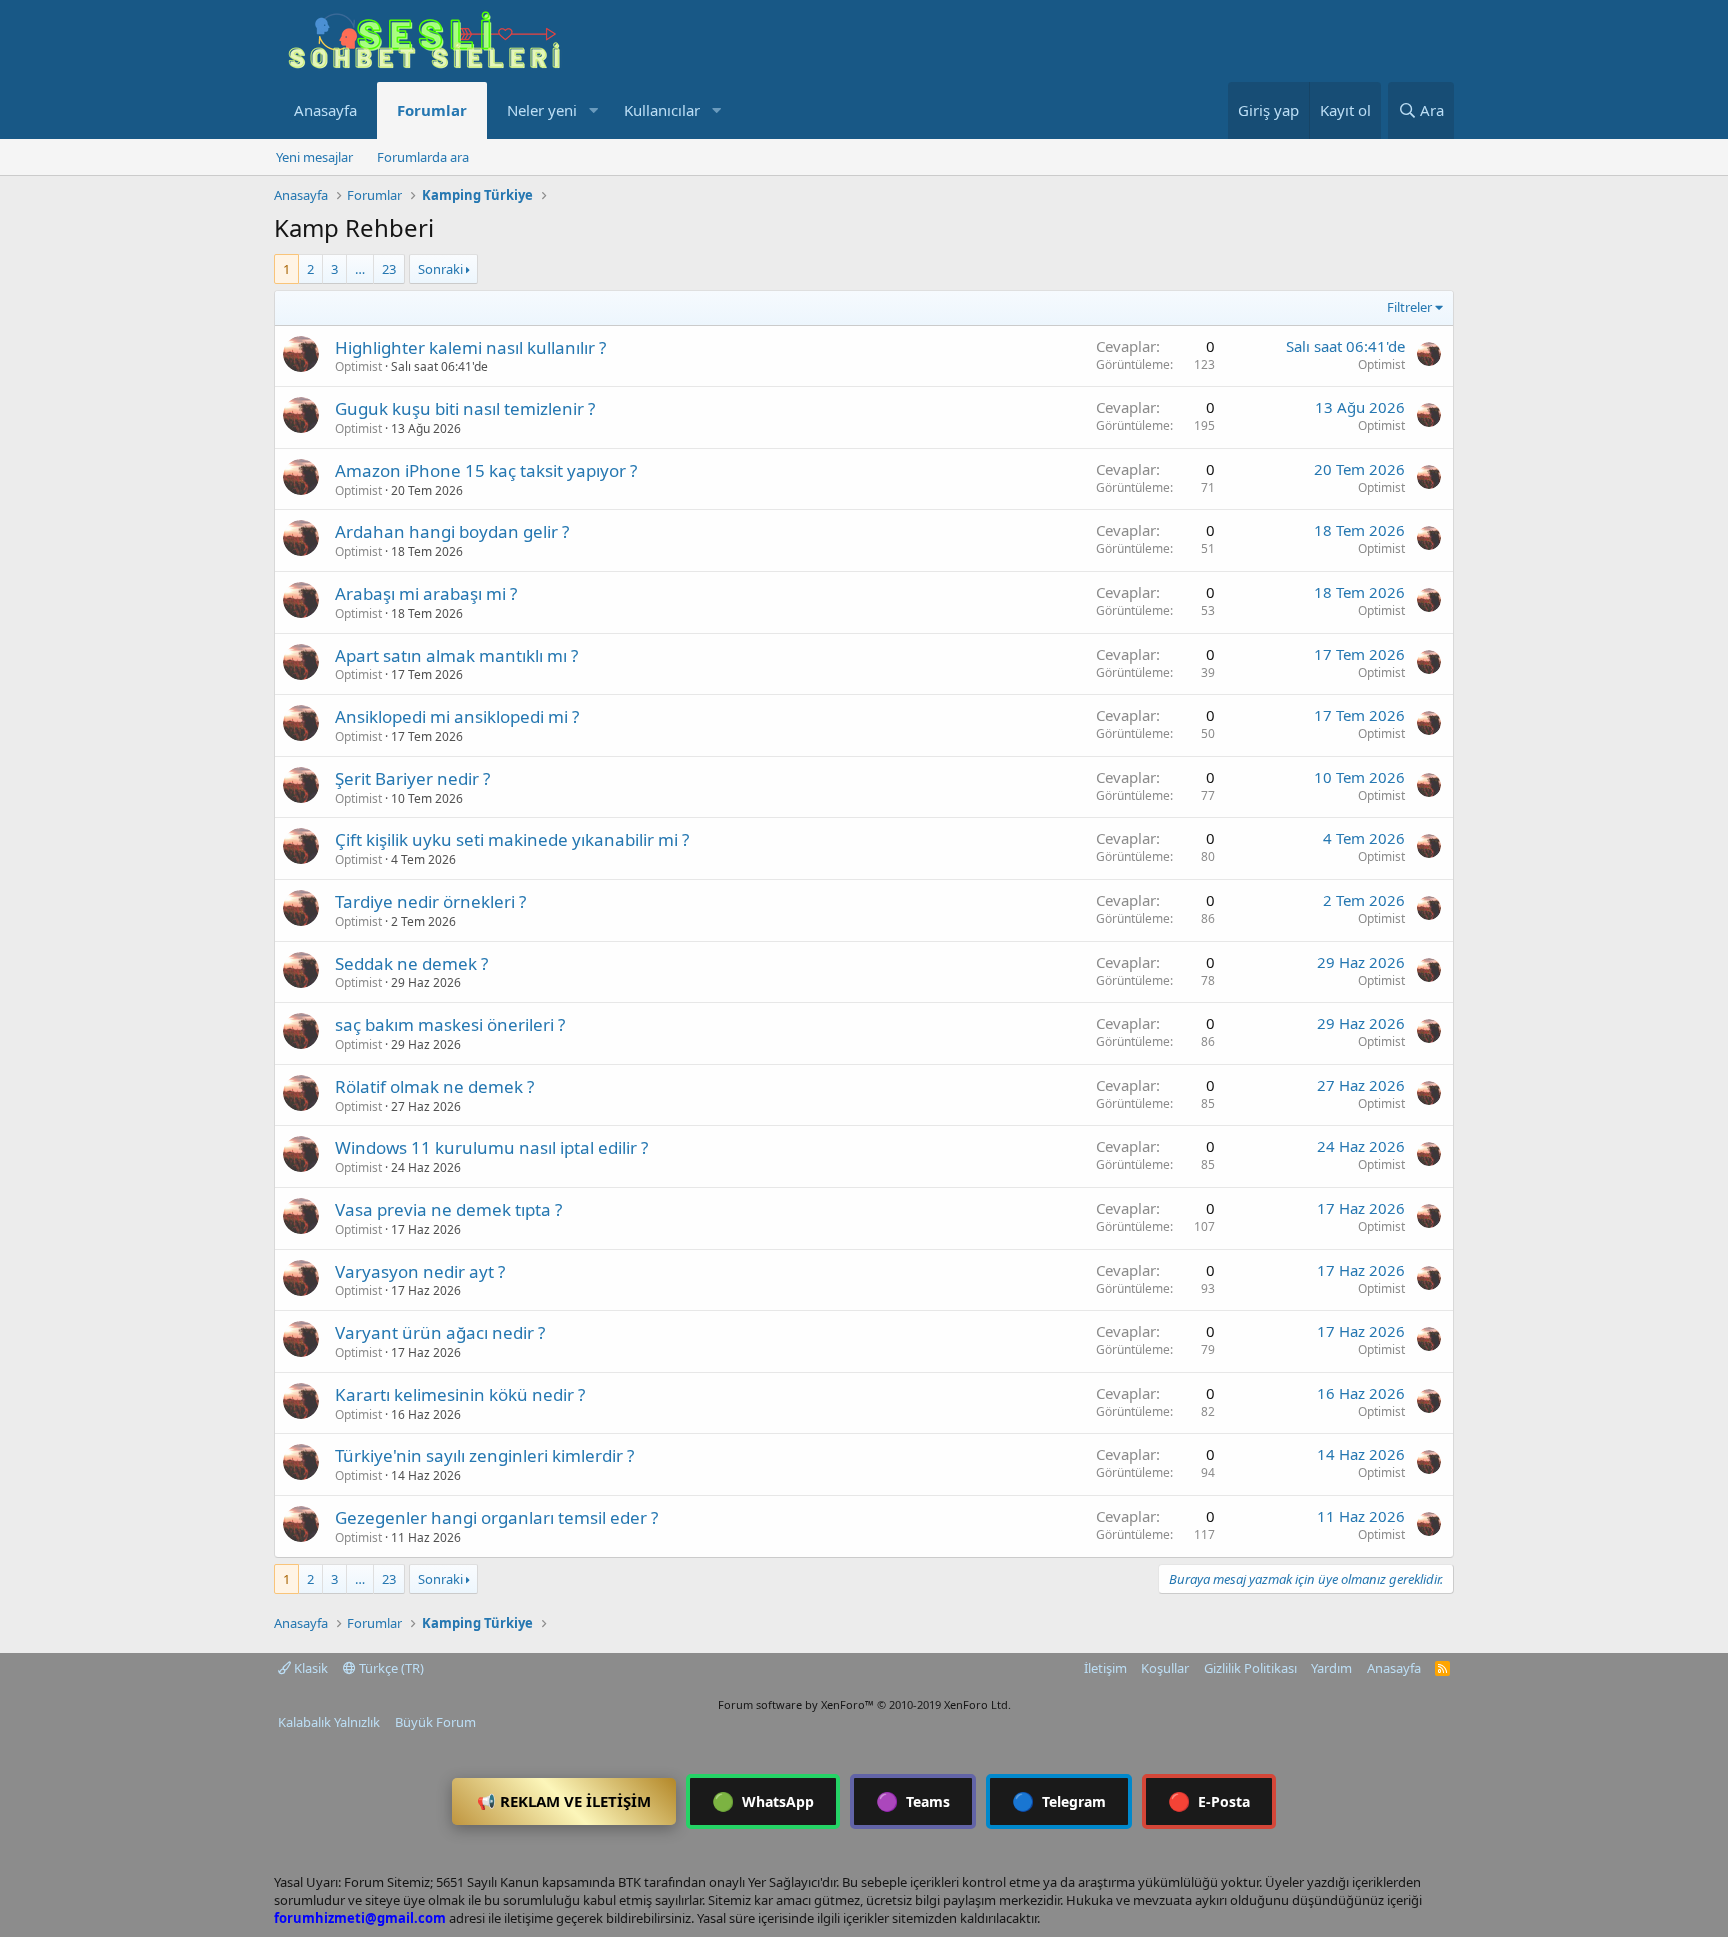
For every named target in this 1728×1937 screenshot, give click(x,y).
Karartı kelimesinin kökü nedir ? (460, 1394)
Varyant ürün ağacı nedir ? (440, 1332)
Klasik (309, 1668)
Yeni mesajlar (314, 157)
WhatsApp (763, 1801)
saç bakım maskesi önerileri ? (450, 1024)
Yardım (1331, 1668)
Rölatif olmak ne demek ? (434, 1086)
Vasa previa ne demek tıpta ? (448, 1209)
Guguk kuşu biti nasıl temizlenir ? (465, 408)
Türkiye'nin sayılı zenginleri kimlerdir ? (484, 1455)
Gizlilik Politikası (1250, 1668)
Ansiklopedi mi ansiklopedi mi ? (457, 716)
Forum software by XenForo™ (864, 1704)
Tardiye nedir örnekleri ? (430, 901)
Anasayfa (325, 110)
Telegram (1059, 1801)
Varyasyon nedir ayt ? (420, 1271)
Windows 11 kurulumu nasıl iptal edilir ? (491, 1147)
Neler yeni (542, 110)
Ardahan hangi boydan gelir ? (452, 531)
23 (389, 269)
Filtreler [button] (1409, 307)
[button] (593, 110)
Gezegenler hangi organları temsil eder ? (496, 1517)
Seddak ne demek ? (411, 963)
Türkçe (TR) (390, 1668)
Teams (913, 1801)
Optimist (358, 366)
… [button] (360, 269)
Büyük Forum (435, 1722)
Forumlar (432, 110)
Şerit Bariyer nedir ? (412, 778)
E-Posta (1209, 1801)
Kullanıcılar (662, 110)
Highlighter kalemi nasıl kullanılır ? (470, 347)
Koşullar (1165, 1668)
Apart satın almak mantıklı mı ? (456, 655)
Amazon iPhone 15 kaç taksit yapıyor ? (486, 470)
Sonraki (440, 269)
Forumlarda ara (423, 157)
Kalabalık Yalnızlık (329, 1722)
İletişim (1105, 1668)
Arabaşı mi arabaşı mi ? (426, 593)
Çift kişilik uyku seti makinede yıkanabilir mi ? (512, 839)
